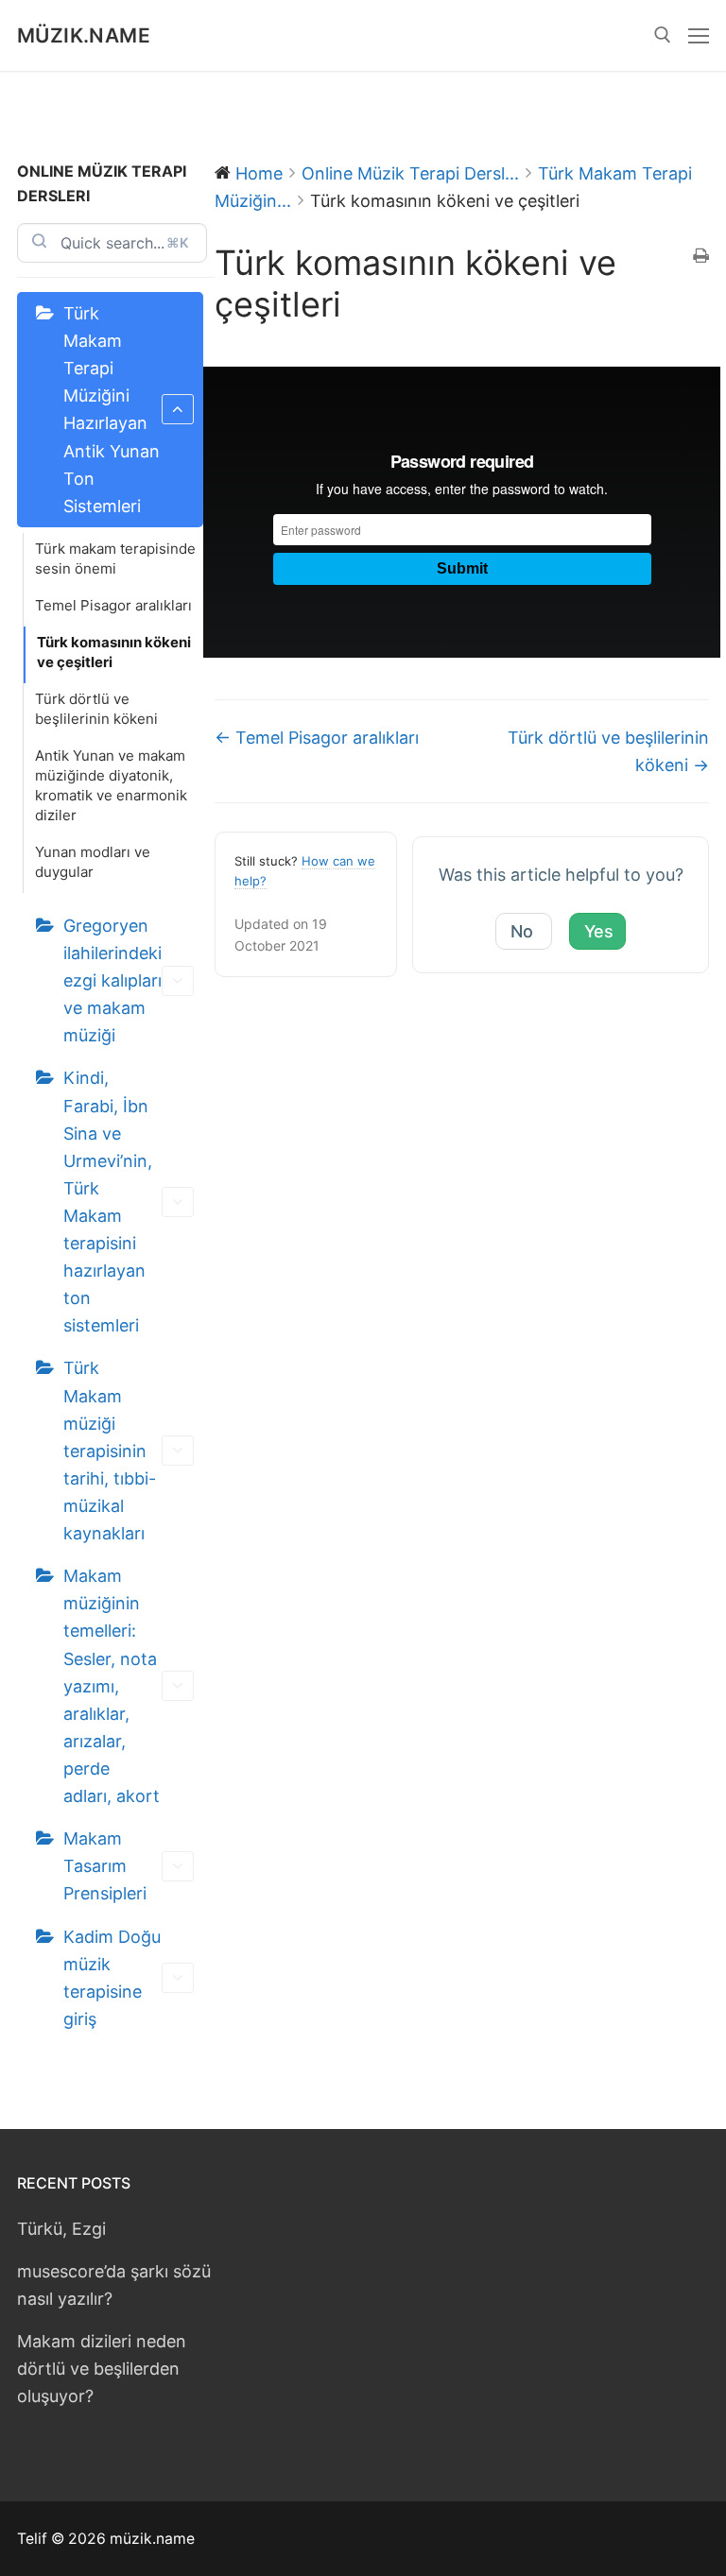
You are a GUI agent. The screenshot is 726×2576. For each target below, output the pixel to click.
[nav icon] (699, 35)
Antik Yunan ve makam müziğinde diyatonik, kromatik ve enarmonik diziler (111, 785)
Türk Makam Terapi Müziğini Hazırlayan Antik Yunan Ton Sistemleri (112, 410)
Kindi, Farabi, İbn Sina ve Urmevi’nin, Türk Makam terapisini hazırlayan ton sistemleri (108, 1202)
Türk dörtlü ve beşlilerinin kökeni (96, 709)
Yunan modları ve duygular (93, 862)
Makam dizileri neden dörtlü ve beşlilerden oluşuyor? (102, 2369)
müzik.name (84, 35)
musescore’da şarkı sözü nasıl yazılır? (114, 2285)
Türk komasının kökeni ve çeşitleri (114, 652)
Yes (599, 931)
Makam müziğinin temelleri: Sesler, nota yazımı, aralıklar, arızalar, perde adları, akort (112, 1686)
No (522, 931)
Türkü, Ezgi (61, 2229)
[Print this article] (701, 257)
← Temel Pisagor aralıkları (317, 738)
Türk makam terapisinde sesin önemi (115, 558)
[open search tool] (663, 35)
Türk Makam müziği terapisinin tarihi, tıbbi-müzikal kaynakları (110, 1451)
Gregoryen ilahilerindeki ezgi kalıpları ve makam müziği (112, 980)
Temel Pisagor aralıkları (113, 605)
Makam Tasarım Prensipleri (105, 1866)
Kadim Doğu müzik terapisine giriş (112, 1978)
